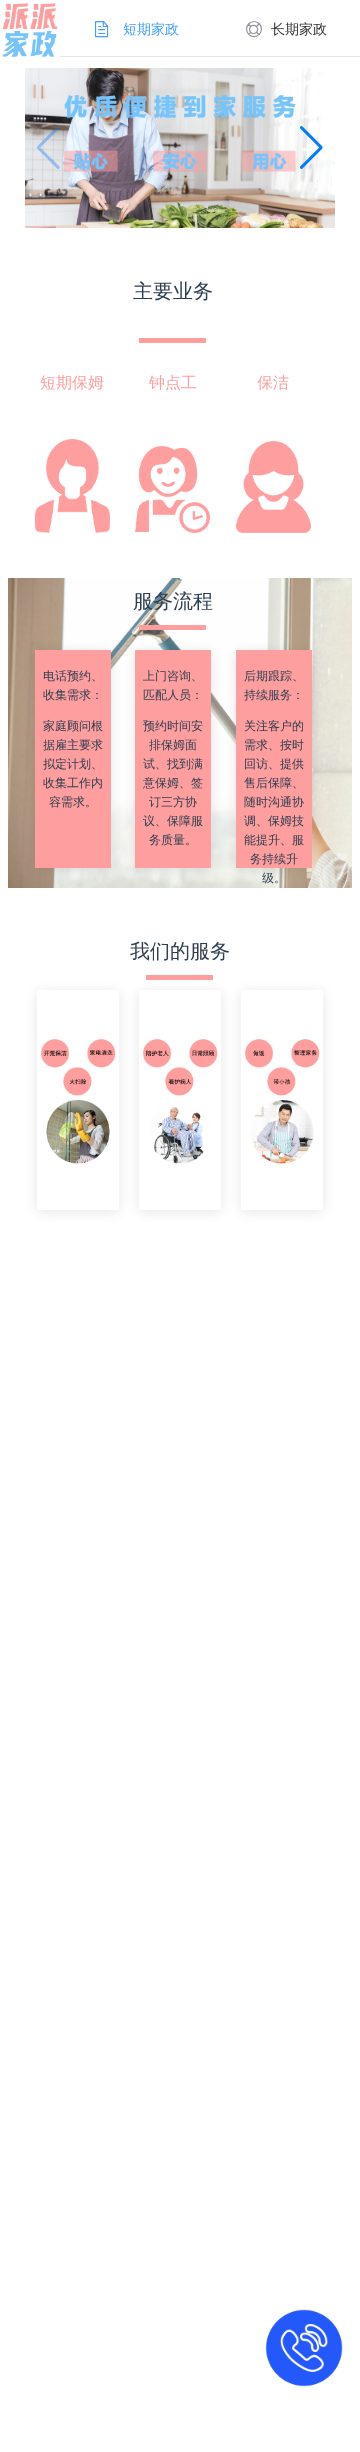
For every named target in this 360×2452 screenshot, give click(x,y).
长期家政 (299, 29)
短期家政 (151, 29)
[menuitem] (135, 28)
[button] (311, 148)
